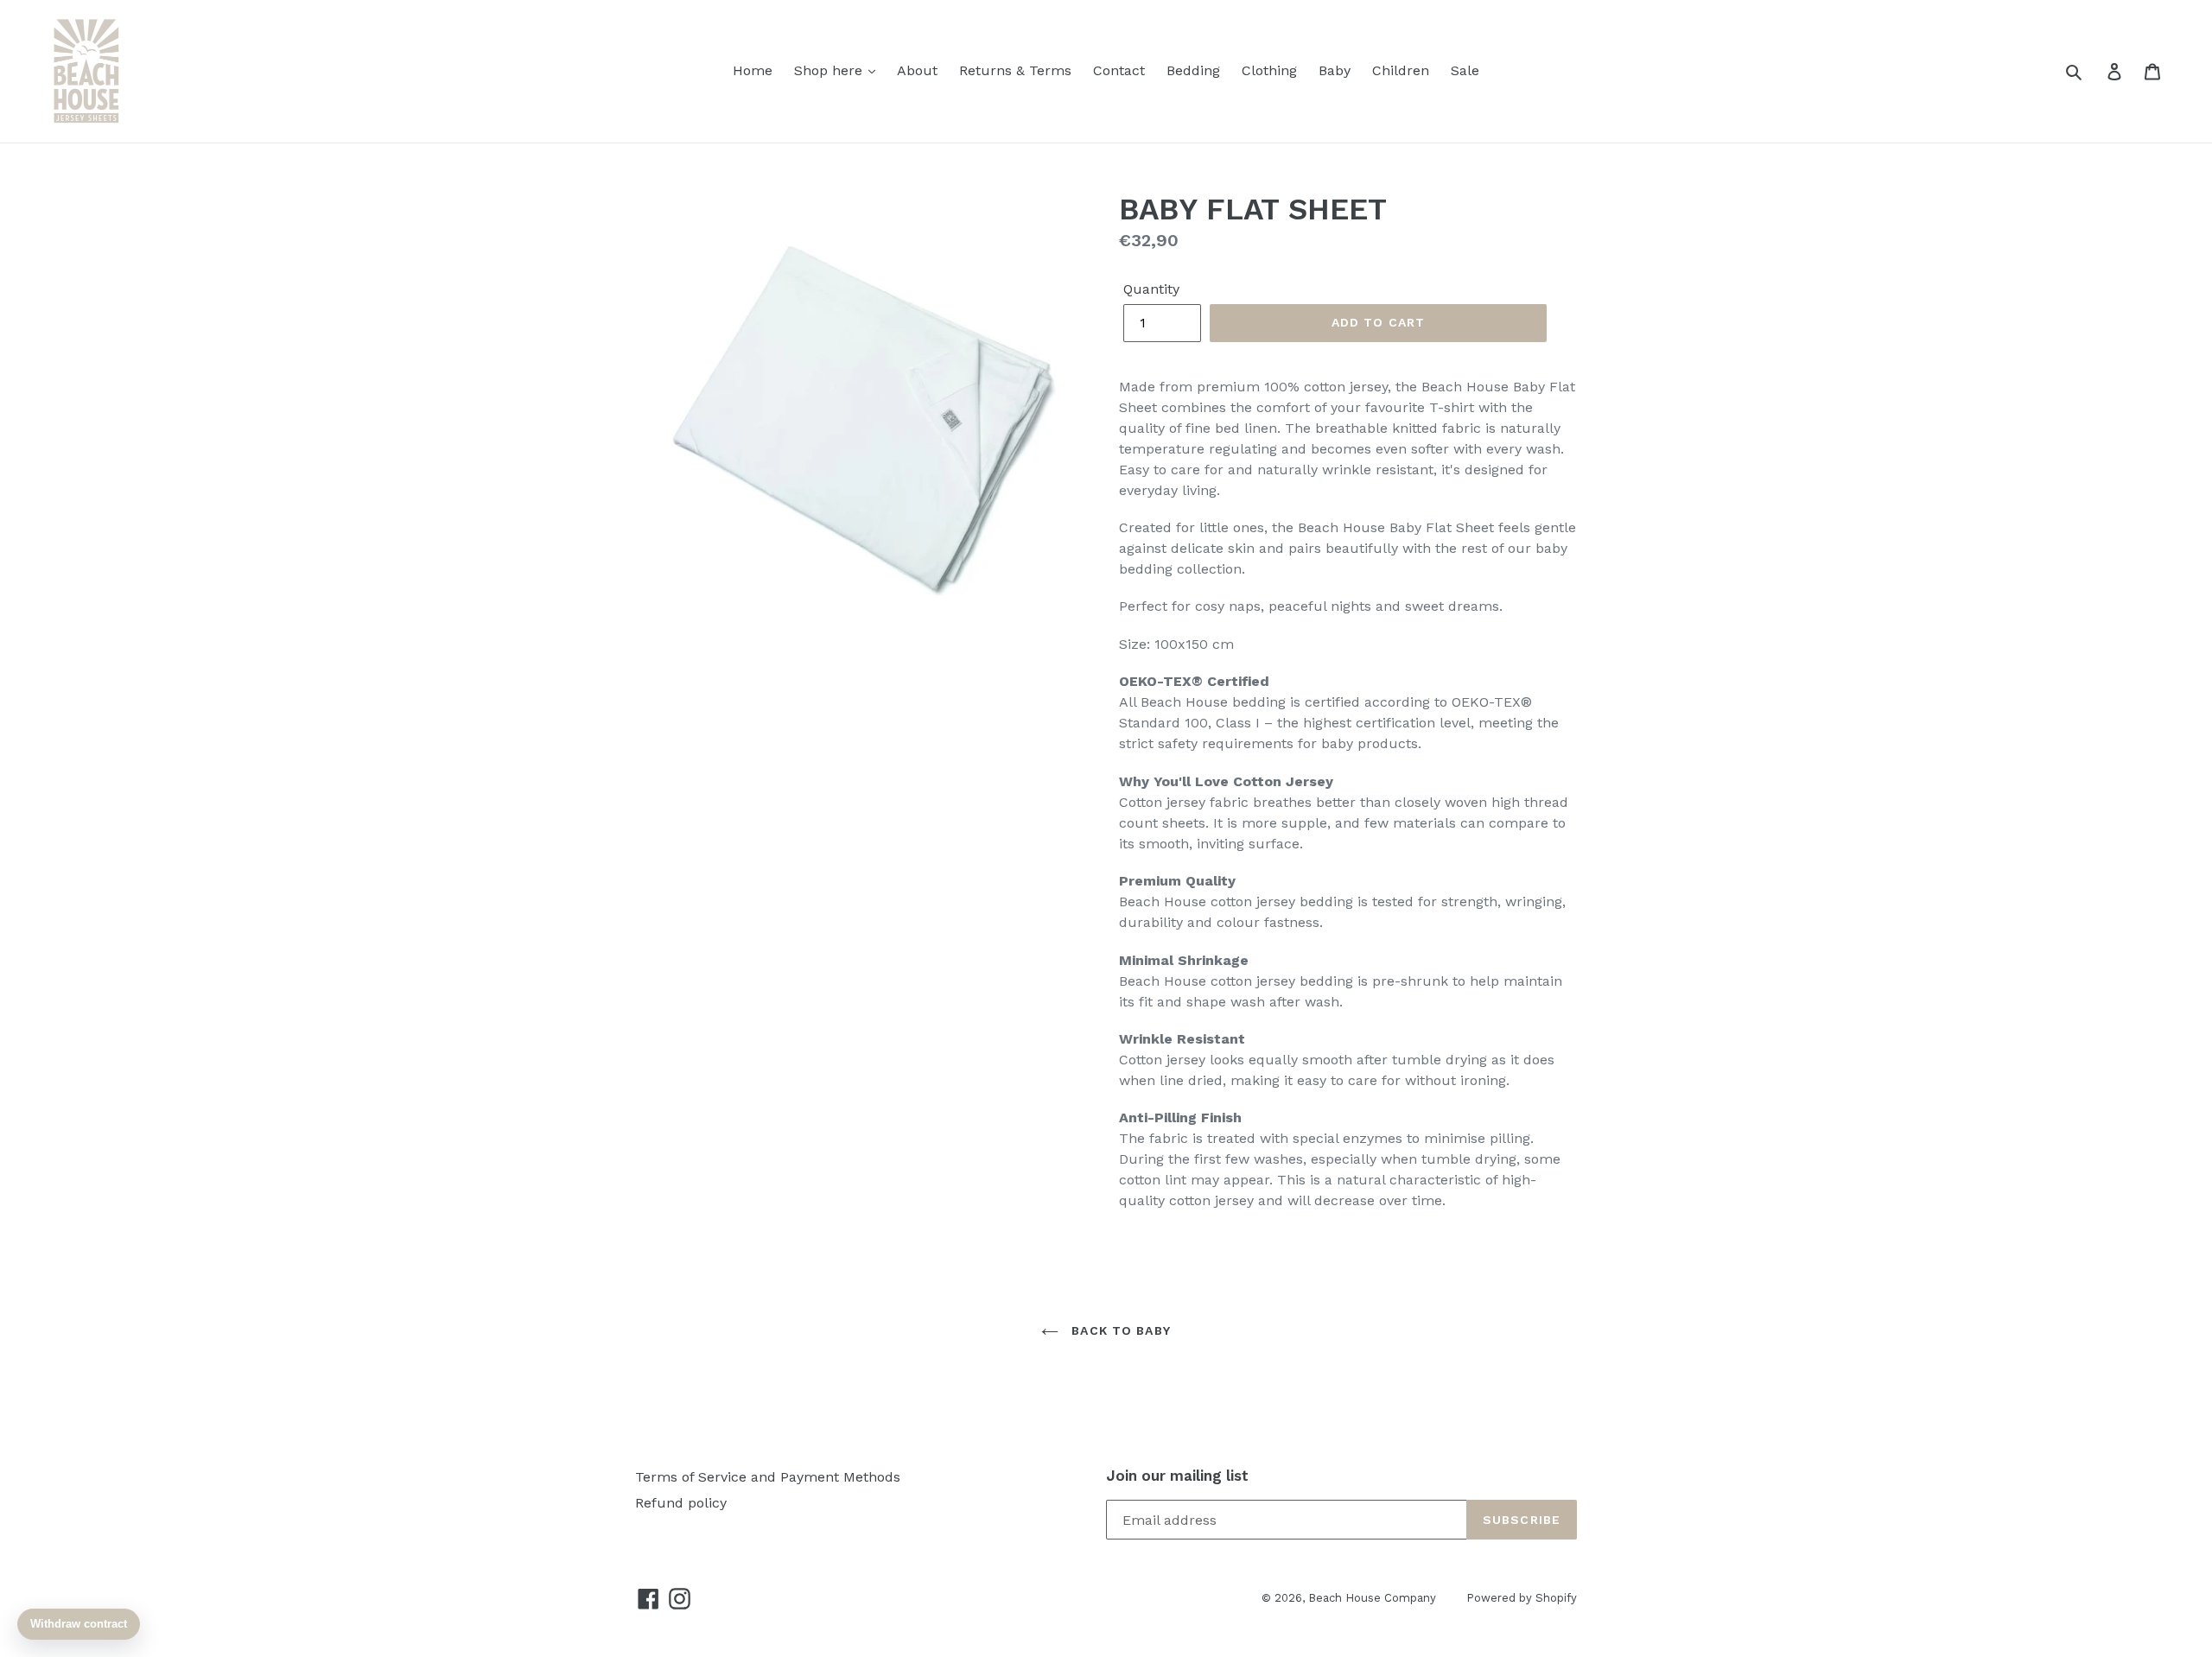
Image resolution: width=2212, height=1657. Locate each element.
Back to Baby (1119, 1330)
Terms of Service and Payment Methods (768, 1477)
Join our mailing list (1177, 1476)
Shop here (830, 70)
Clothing (1269, 70)
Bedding (1193, 70)
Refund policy (681, 1503)
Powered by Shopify (1522, 1598)
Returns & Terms (1015, 70)
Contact (1119, 70)
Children (1401, 70)
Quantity (1151, 289)
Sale (1465, 70)
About (917, 70)
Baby (1335, 70)
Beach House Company (1372, 1598)
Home (753, 70)
